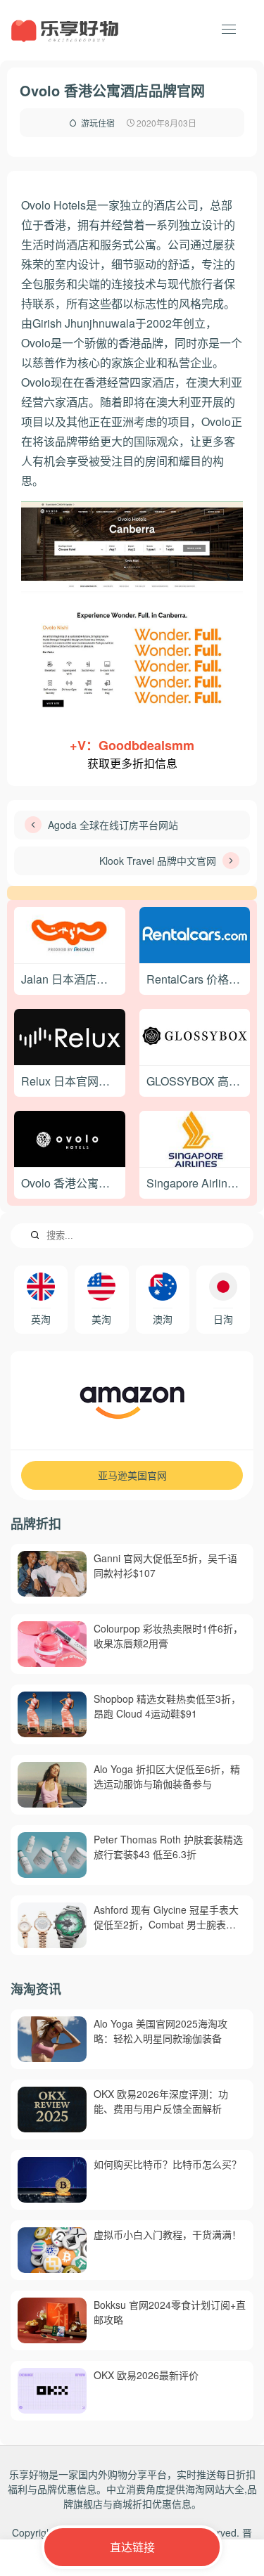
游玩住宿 (98, 123)
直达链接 (132, 2547)
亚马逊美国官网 (132, 1475)
